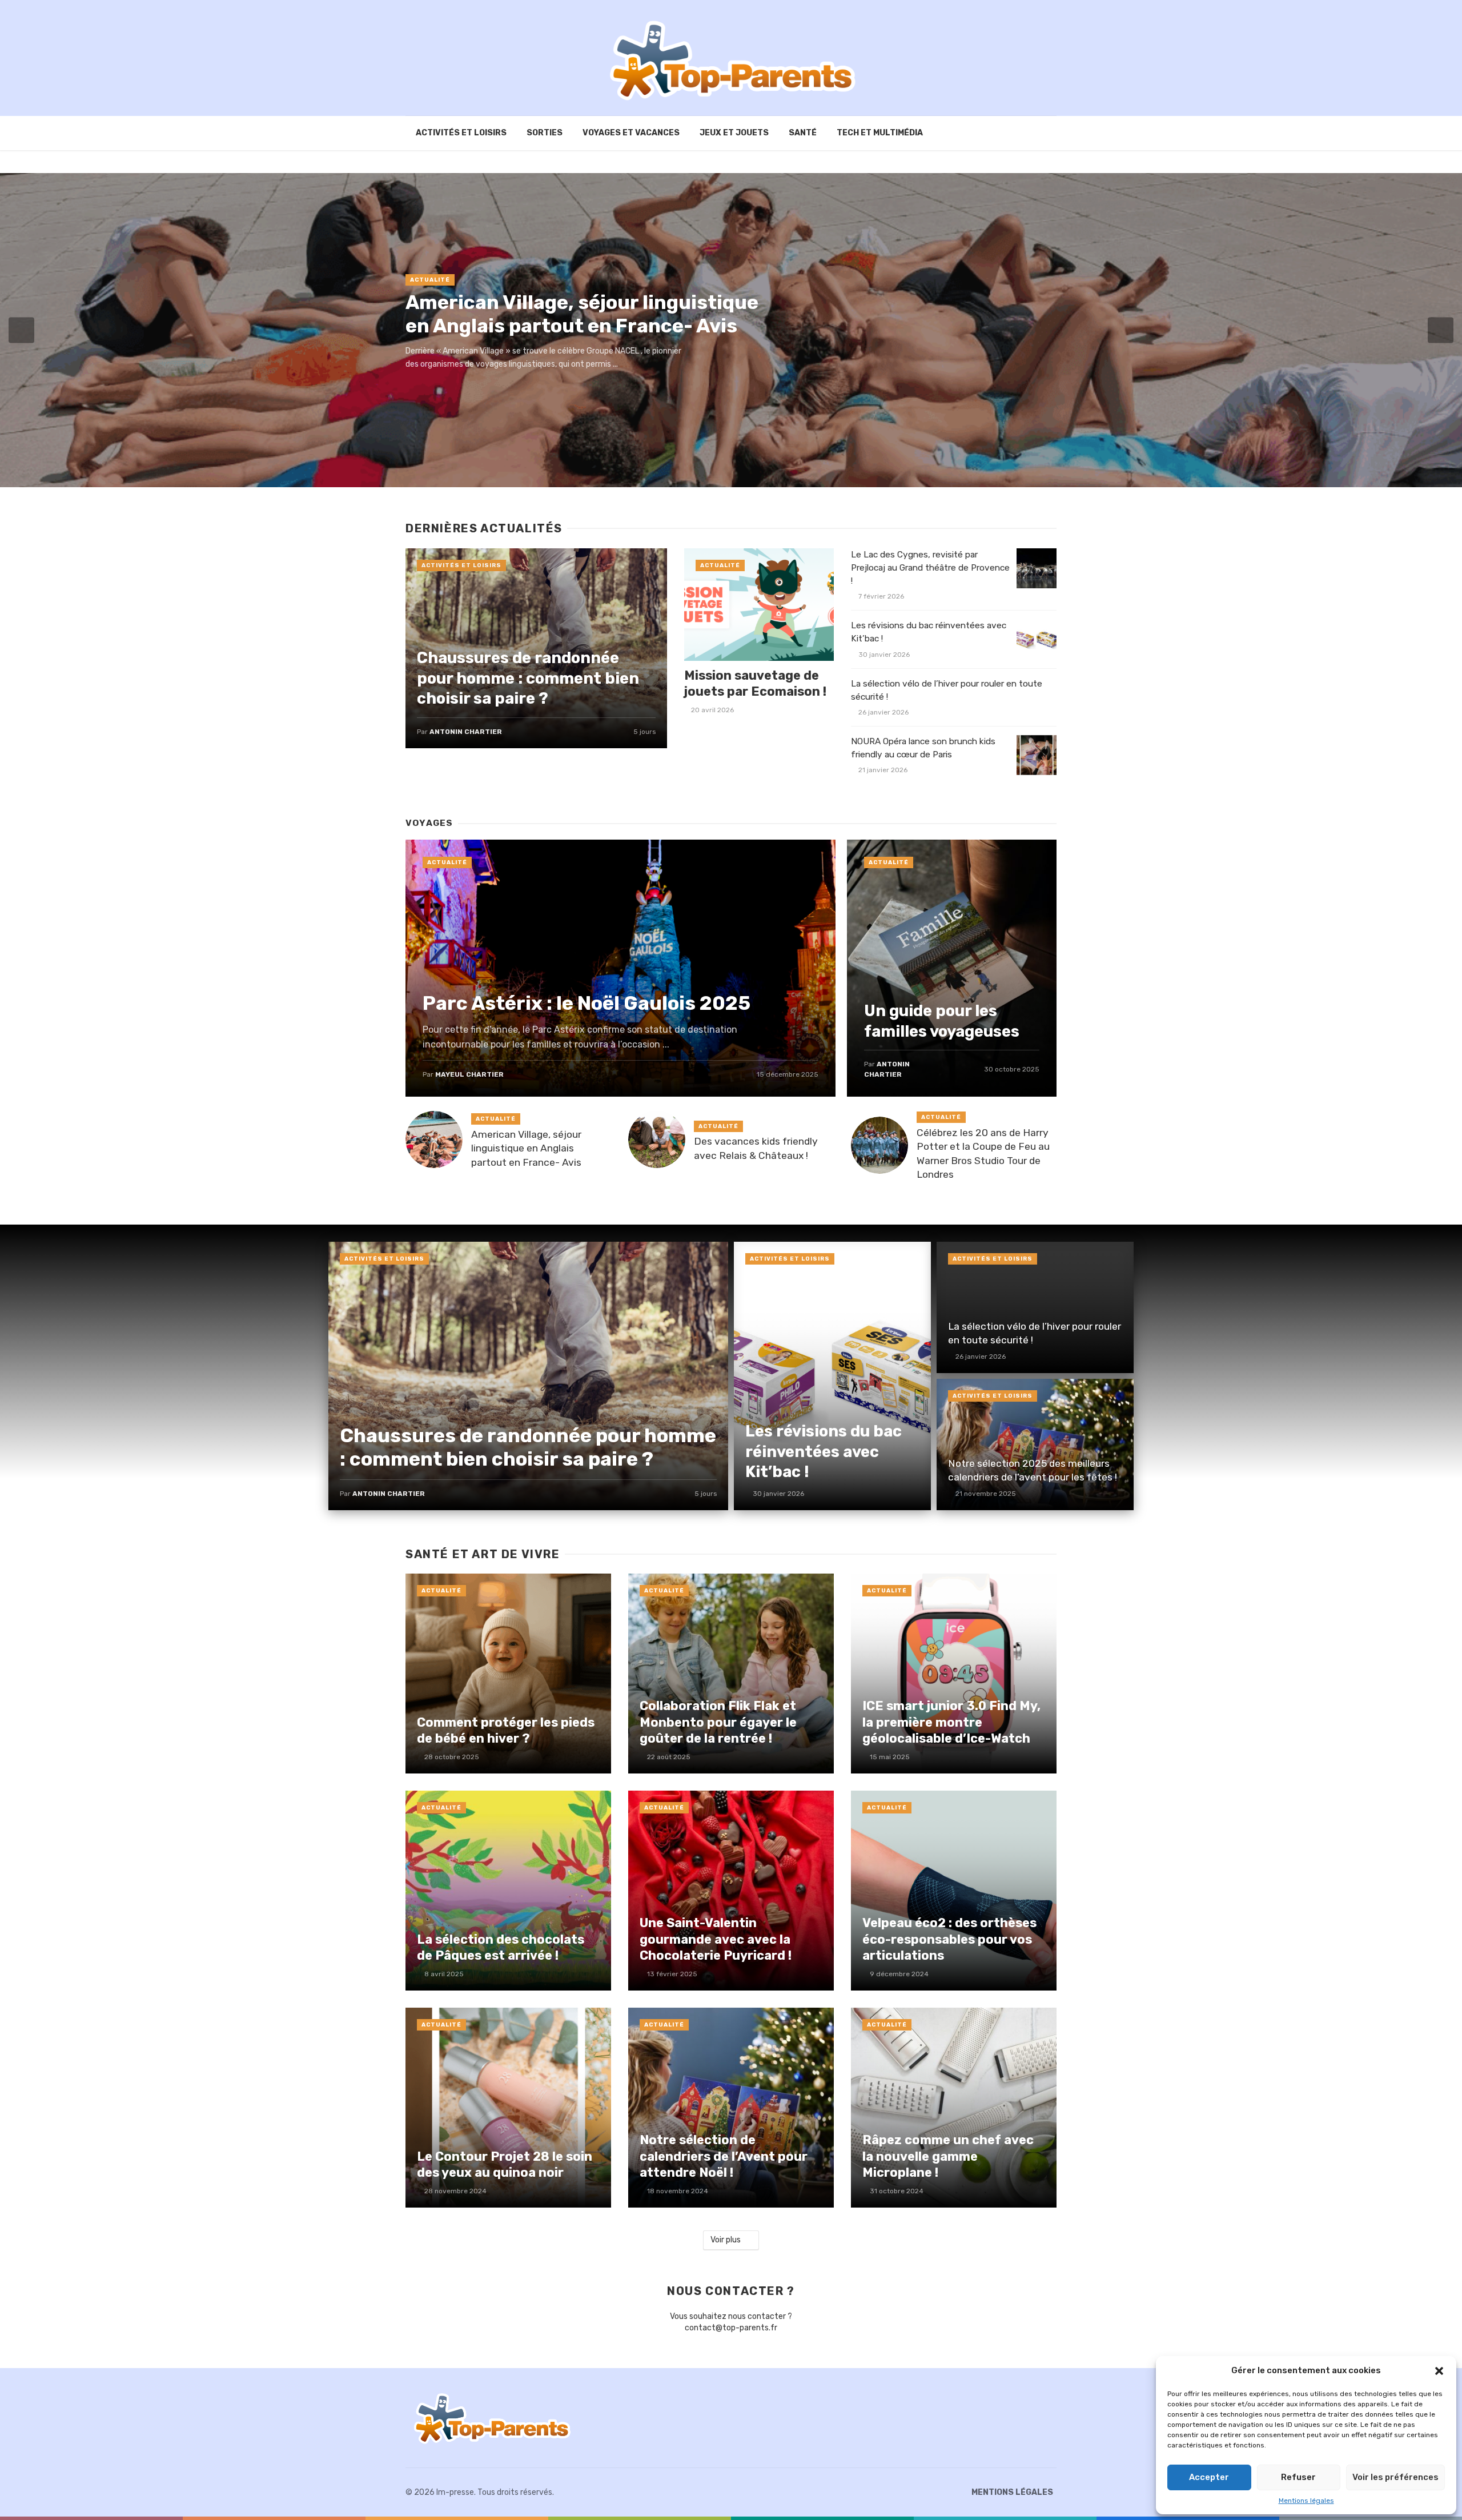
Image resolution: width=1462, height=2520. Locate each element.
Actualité (430, 280)
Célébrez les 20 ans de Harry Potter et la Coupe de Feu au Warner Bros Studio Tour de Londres (983, 1154)
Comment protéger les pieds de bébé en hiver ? (506, 1730)
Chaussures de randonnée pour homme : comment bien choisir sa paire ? (528, 678)
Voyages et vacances (631, 133)
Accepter (1209, 2477)
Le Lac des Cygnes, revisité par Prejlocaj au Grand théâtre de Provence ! (930, 568)
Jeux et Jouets (734, 133)
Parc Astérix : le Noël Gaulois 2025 (587, 1003)
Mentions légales (1306, 2501)
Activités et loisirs (461, 133)
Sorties (545, 133)
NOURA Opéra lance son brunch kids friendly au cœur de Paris (923, 748)
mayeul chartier (469, 1074)
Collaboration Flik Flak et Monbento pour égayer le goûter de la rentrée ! (718, 1722)
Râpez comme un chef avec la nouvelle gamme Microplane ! (948, 2156)
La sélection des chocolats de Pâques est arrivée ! (501, 1947)
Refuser (1298, 2477)
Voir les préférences (1395, 2477)
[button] (1439, 2371)
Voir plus (726, 2240)
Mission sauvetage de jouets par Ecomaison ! (755, 683)
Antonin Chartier (466, 732)
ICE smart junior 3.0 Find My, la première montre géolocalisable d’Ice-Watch (951, 1722)
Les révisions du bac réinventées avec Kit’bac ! (929, 632)
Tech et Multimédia (880, 133)
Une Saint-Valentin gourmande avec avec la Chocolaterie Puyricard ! (716, 1939)
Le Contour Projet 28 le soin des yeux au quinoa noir (505, 2164)
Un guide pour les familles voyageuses (942, 1021)
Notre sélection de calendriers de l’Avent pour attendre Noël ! (724, 2156)
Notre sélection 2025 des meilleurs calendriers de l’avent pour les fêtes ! (1033, 1470)
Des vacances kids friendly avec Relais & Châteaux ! (756, 1148)
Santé (803, 133)
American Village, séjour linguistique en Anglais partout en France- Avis (582, 314)
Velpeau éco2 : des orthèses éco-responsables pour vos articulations (949, 1939)
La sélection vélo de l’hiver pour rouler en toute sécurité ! (947, 690)
